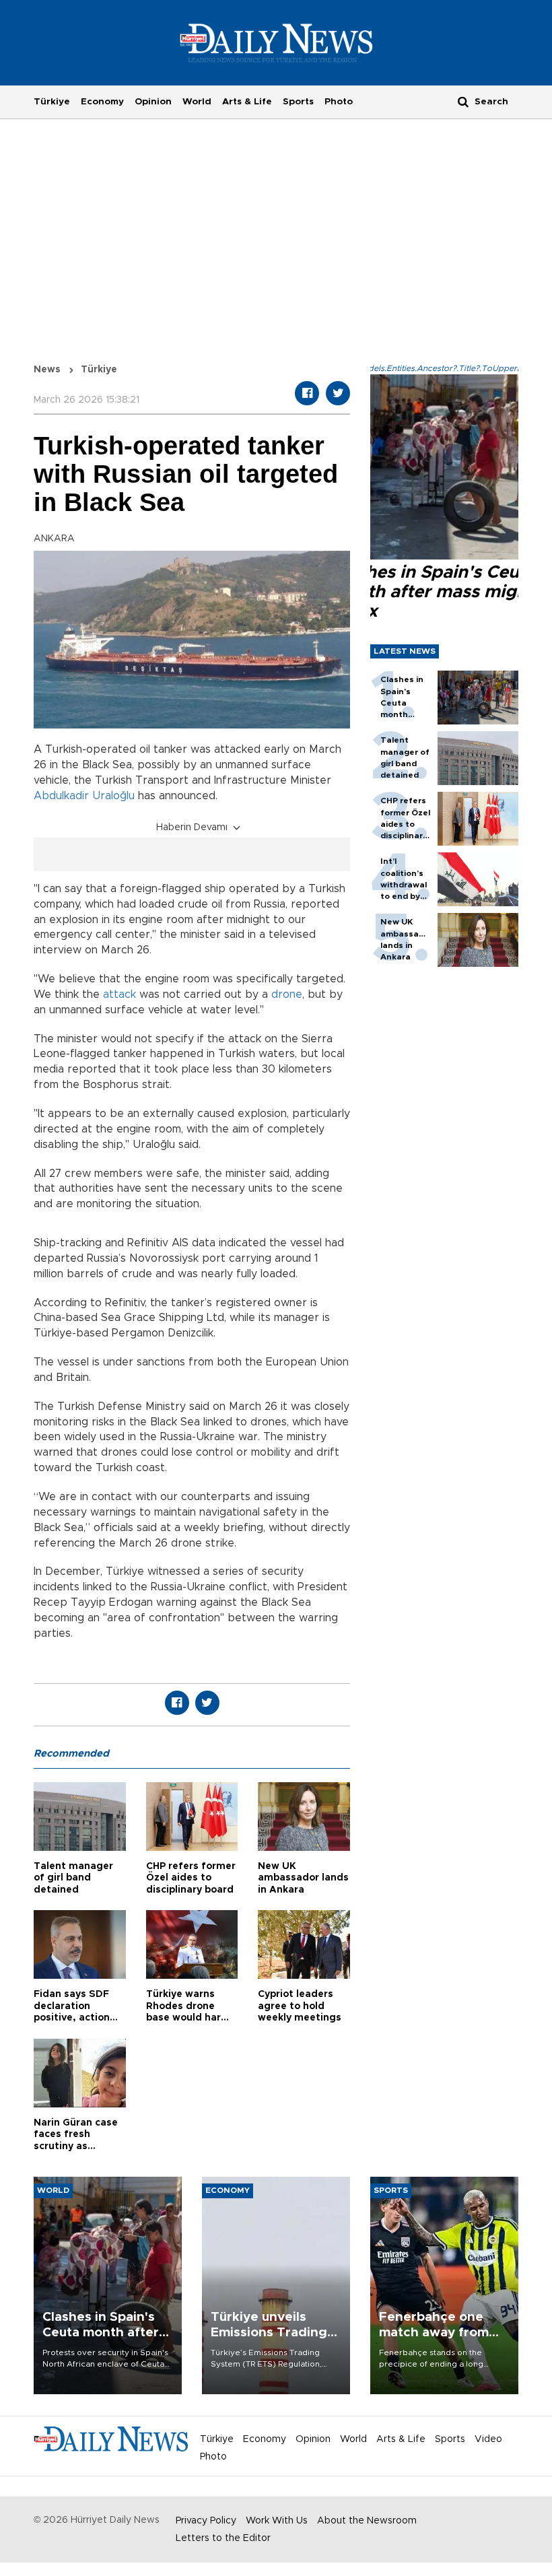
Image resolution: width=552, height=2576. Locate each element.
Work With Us (277, 2521)
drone (287, 994)
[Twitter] (338, 393)
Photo (339, 102)
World (197, 102)
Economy (102, 102)
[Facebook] (307, 393)
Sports (298, 102)
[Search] (463, 101)
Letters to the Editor (223, 2538)
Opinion (153, 102)
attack (119, 994)
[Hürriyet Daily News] (276, 42)
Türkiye (52, 102)
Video (488, 2439)
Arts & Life (247, 102)
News (47, 370)
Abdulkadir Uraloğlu (84, 796)
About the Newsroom (367, 2521)
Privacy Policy (206, 2521)
